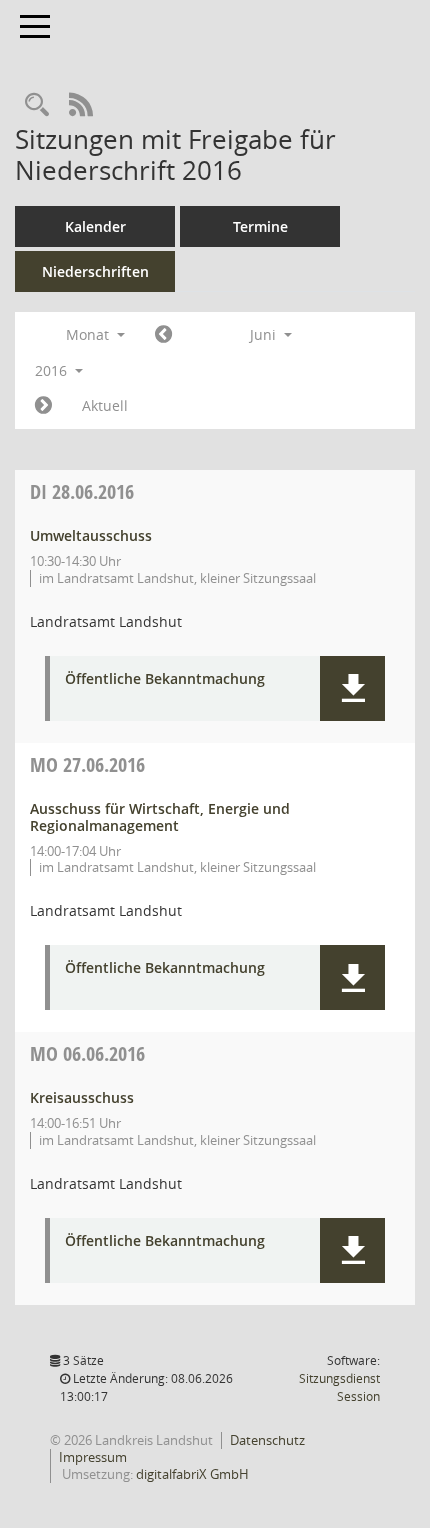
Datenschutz (267, 1440)
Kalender (95, 226)
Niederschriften (95, 271)
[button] (352, 688)
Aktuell (105, 405)
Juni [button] (265, 334)
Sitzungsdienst (339, 1387)
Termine (260, 226)
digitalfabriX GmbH (192, 1474)
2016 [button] (53, 370)
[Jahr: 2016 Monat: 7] (43, 406)
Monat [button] (89, 334)
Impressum (93, 1457)
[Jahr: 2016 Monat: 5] (163, 335)
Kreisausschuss (82, 1097)
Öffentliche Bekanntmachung (165, 679)
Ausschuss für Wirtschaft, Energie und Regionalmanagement (160, 817)
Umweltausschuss (91, 535)
